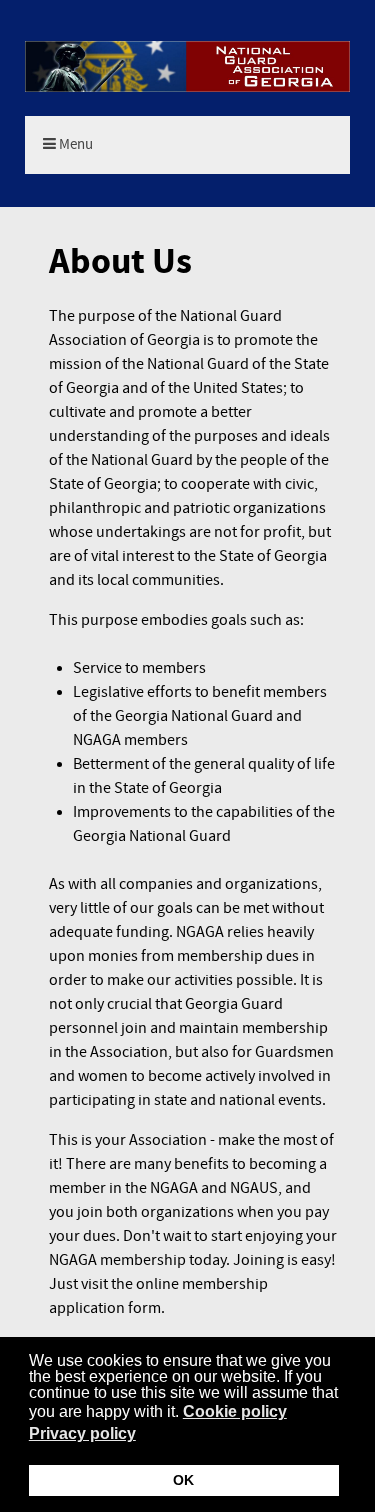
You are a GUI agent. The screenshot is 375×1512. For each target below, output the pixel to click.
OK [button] (183, 1480)
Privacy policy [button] (82, 1433)
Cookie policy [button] (235, 1411)
